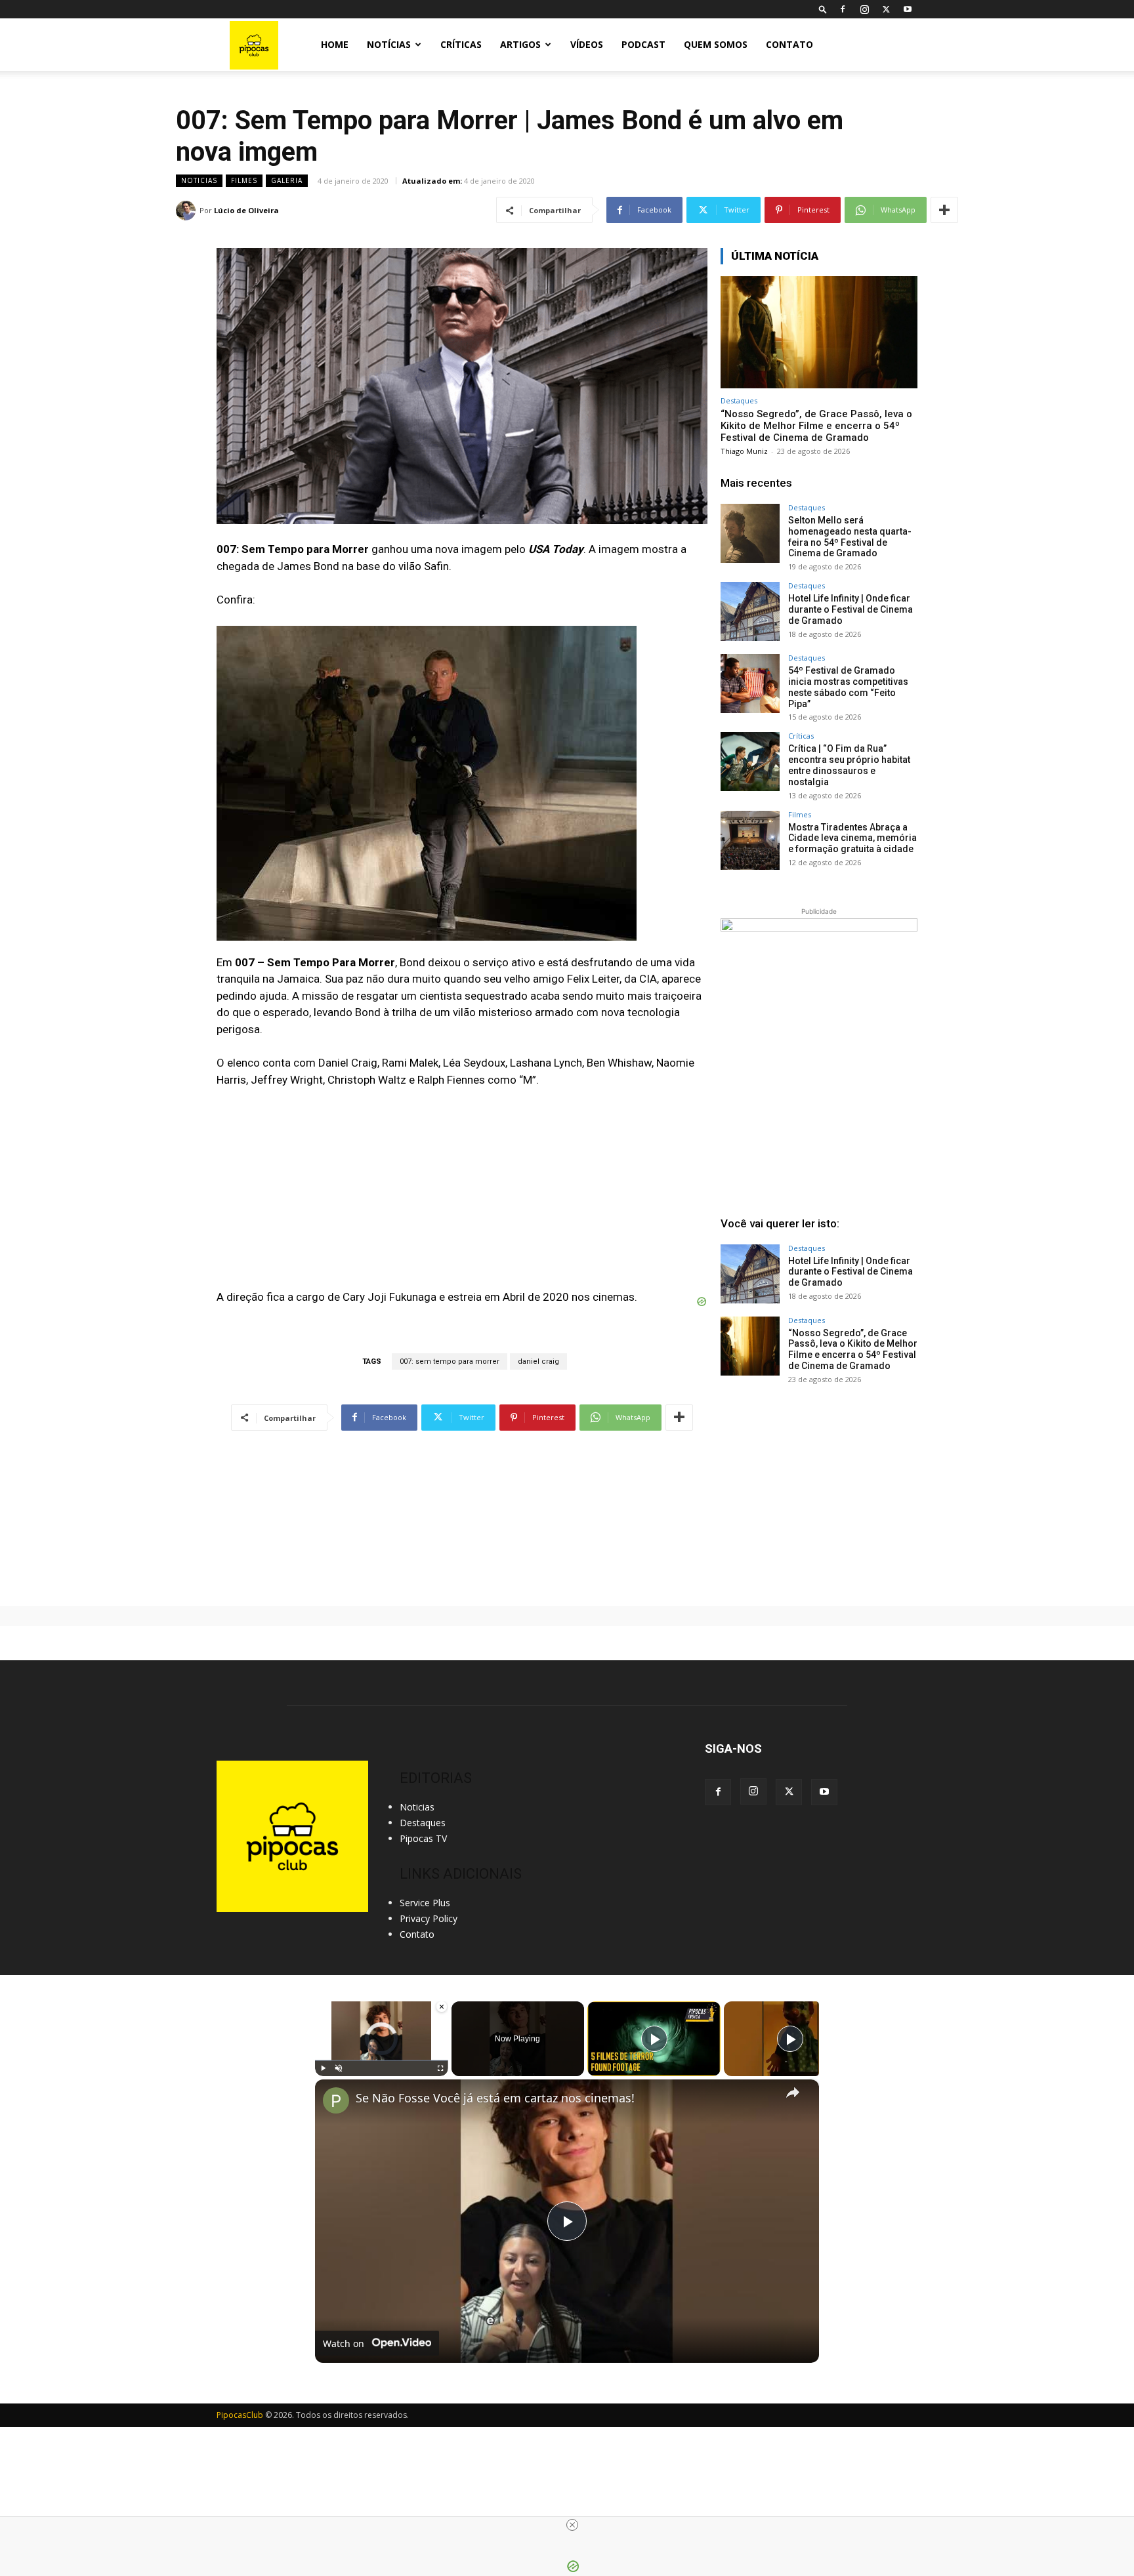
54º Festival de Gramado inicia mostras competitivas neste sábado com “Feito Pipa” (848, 687)
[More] (944, 210)
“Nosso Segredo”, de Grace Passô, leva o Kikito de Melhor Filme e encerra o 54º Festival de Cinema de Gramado (816, 426)
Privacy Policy (429, 1918)
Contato (789, 44)
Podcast (643, 44)
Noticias (199, 180)
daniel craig (538, 1361)
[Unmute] (339, 2068)
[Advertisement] (819, 1495)
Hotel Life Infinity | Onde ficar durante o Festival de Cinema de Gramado (850, 609)
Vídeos (587, 44)
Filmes (244, 180)
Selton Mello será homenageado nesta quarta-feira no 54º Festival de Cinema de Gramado (850, 537)
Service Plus (425, 1903)
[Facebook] (843, 9)
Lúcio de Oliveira (246, 210)
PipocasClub (240, 2415)
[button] (823, 9)
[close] (572, 2525)
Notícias (389, 44)
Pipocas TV (423, 1838)
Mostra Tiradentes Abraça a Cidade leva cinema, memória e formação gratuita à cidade (852, 838)
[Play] (323, 2068)
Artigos (520, 44)
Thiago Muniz (744, 451)
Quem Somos (716, 44)
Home (335, 44)
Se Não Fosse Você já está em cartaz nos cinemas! (495, 2098)
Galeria (287, 180)
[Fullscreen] (440, 2068)
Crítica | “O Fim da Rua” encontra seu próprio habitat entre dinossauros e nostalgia (849, 765)
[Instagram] (864, 9)
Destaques (739, 400)
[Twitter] (886, 9)
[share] (793, 2092)
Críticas (461, 44)
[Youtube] (908, 9)
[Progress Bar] (382, 2060)
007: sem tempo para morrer (450, 1361)
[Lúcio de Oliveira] (188, 211)
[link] (336, 2100)
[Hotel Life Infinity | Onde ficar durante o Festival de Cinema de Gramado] (750, 611)
